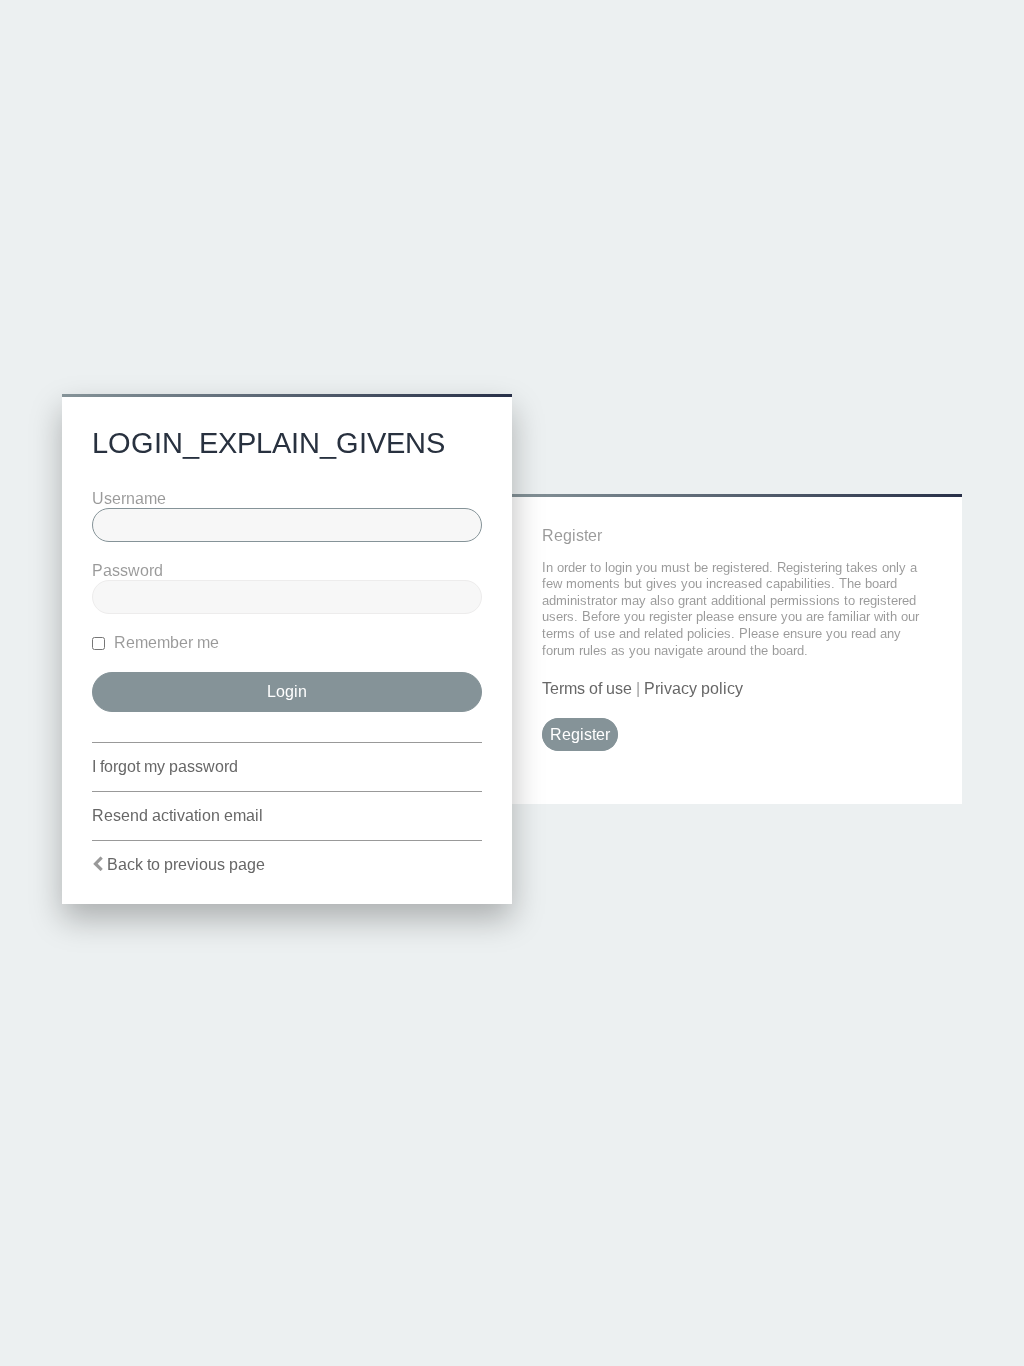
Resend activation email (177, 815)
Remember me (164, 642)
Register (580, 734)
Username (129, 498)
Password (127, 570)
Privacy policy (693, 688)
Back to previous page (186, 864)
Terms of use (587, 688)
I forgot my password (165, 766)
